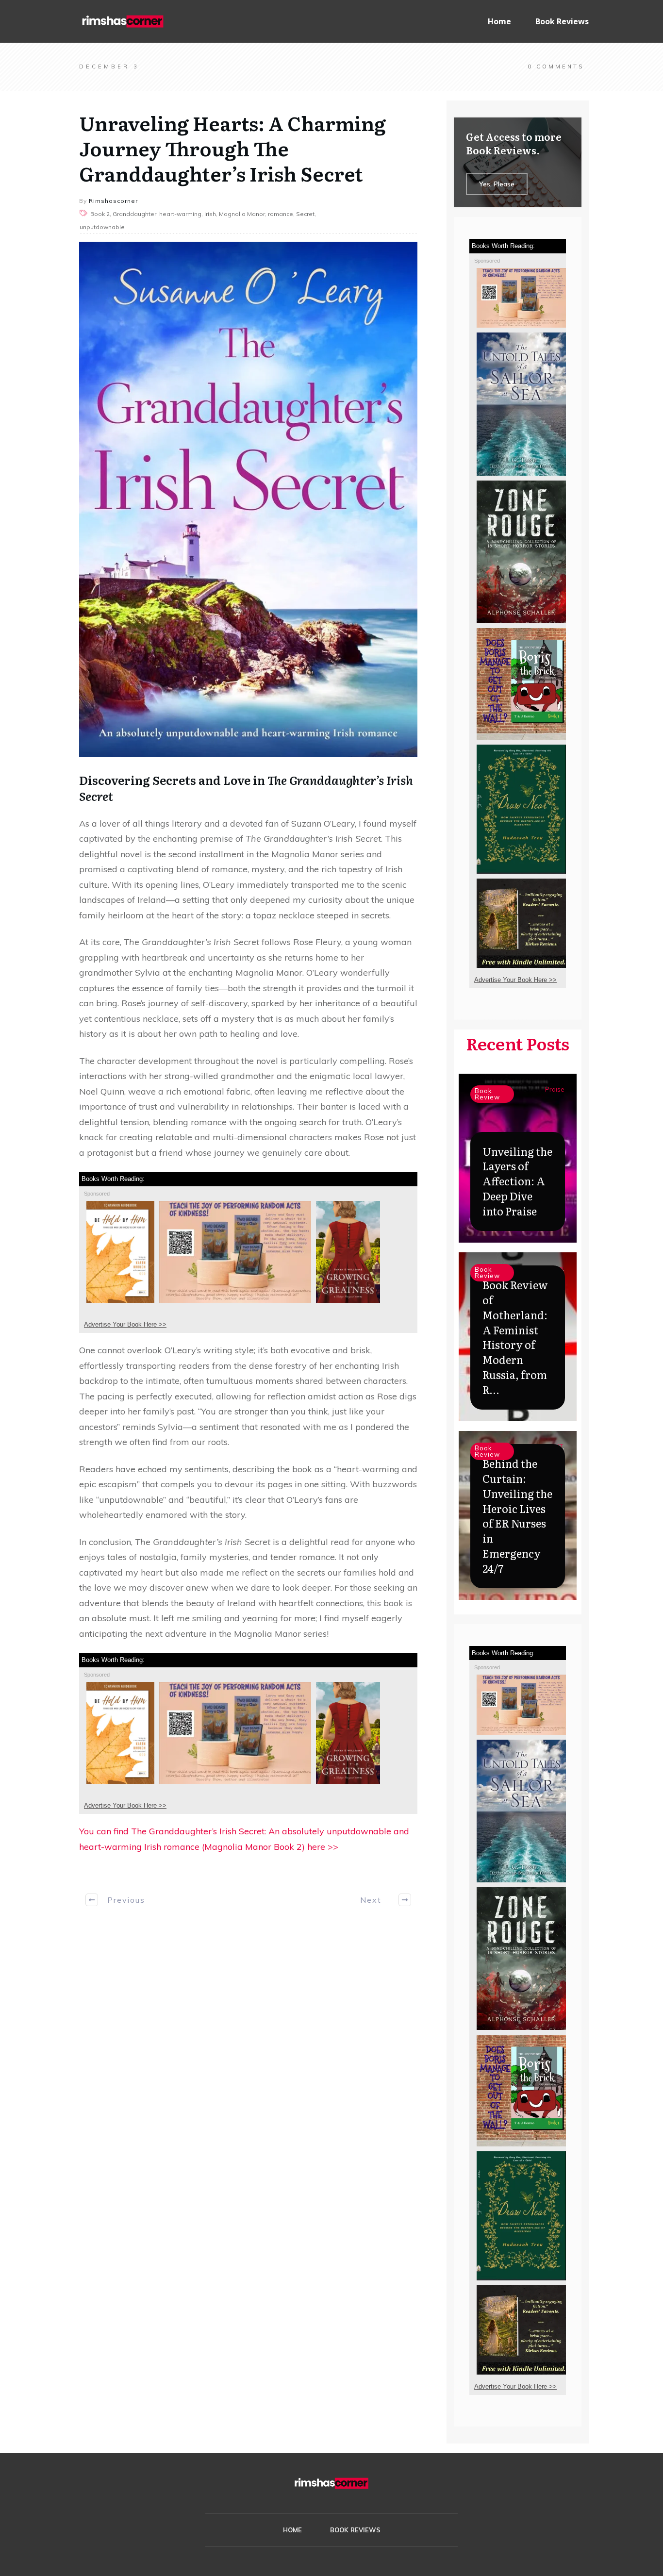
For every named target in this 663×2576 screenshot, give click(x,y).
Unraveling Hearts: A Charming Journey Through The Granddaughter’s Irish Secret (232, 148)
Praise (555, 1089)
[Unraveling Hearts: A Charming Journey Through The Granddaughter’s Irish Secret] (248, 499)
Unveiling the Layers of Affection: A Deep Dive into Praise (517, 1181)
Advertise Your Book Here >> (125, 1324)
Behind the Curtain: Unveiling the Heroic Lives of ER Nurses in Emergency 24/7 (517, 1516)
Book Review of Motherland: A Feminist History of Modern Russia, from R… (515, 1337)
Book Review (487, 1094)
